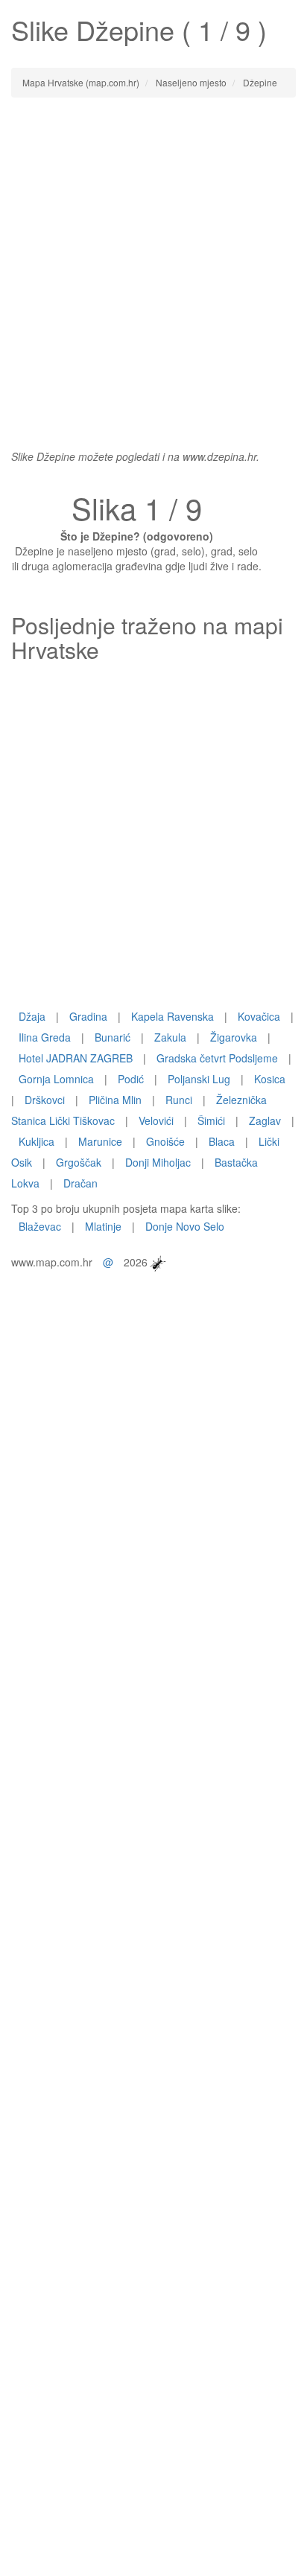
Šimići (211, 1120)
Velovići (156, 1120)
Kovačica (259, 1016)
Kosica (270, 1079)
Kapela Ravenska (173, 1016)
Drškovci (45, 1100)
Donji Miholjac (158, 1162)
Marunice (100, 1141)
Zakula (170, 1037)
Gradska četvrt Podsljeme (217, 1058)
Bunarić (113, 1037)
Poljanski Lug (199, 1079)
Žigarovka (234, 1037)
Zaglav (265, 1120)
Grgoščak (79, 1162)
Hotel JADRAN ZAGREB (76, 1058)
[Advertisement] (153, 266)
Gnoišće (165, 1141)
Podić (131, 1079)
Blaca (222, 1141)
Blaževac (40, 1226)
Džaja (32, 1016)
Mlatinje (103, 1226)
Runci (179, 1100)
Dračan (80, 1183)
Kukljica (37, 1141)
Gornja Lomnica (56, 1079)
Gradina (88, 1016)
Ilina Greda (45, 1037)
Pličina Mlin (115, 1100)
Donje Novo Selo (185, 1226)
